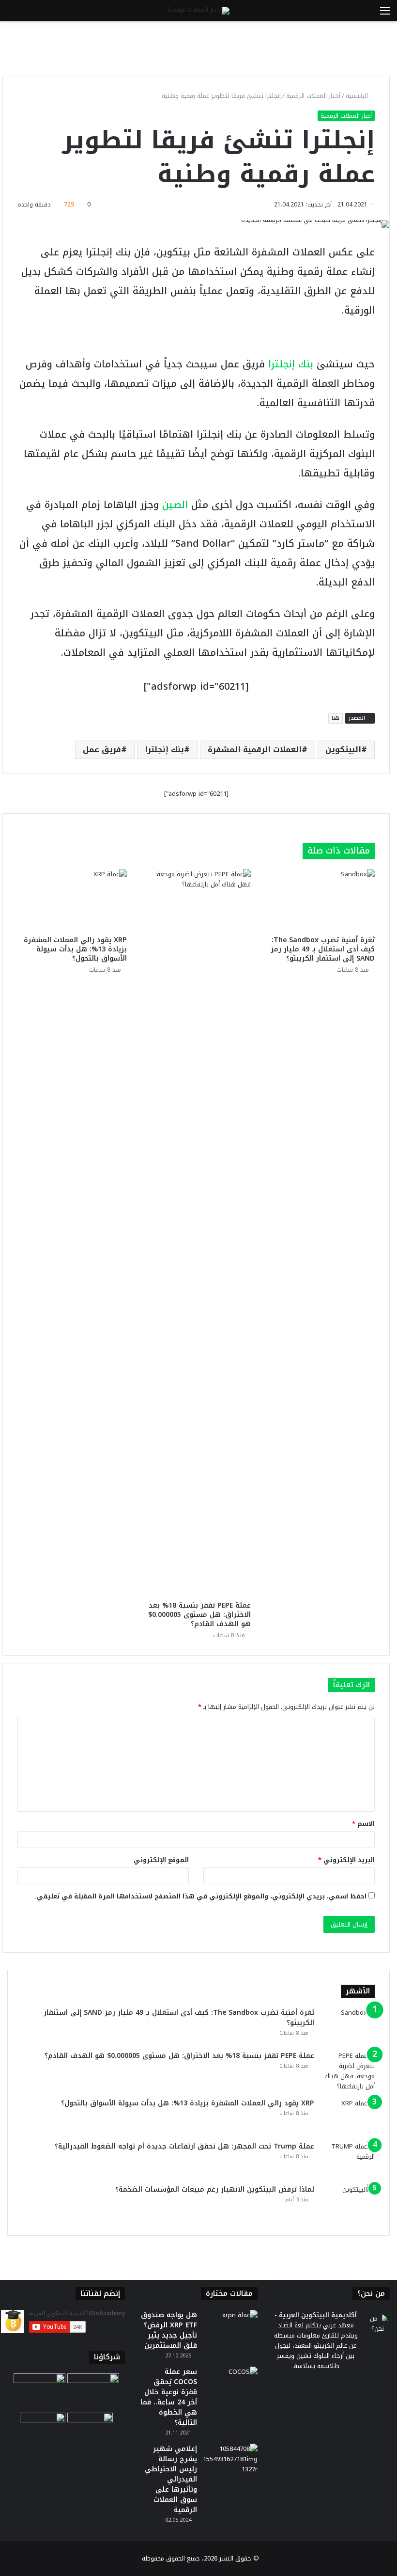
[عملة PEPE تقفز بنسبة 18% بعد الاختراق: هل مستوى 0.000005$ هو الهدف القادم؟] (196, 1233)
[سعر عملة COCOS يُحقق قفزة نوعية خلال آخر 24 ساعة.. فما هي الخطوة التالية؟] (231, 2385)
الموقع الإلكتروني (161, 1860)
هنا (336, 718)
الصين (175, 505)
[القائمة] (385, 14)
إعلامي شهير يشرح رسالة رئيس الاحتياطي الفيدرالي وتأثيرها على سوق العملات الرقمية (171, 2479)
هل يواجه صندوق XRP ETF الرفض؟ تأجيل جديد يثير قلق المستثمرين (169, 2330)
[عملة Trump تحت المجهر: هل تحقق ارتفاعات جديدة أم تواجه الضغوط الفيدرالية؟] (348, 2159)
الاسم (363, 1824)
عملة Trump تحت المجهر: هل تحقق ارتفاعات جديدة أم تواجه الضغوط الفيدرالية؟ (184, 2146)
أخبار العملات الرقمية (313, 96)
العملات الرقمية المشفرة (255, 750)
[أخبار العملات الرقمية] (198, 11)
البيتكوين (343, 750)
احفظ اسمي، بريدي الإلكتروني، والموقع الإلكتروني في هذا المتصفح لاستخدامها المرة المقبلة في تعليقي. (201, 1896)
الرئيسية (358, 96)
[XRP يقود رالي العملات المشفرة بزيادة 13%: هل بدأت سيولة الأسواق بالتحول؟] (72, 900)
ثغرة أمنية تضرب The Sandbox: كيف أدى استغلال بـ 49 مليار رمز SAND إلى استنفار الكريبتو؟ (323, 949)
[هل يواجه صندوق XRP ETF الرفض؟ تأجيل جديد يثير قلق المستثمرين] (231, 2328)
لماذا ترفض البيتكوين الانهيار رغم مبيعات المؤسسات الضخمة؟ (215, 2189)
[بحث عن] (12, 14)
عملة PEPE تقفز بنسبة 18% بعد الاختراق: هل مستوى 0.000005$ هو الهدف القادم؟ (199, 1615)
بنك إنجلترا (291, 364)
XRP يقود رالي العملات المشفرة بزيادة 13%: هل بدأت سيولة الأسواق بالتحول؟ (75, 949)
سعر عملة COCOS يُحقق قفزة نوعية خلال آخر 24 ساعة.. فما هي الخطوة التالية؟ (169, 2397)
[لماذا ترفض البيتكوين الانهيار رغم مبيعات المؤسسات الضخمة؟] (348, 2203)
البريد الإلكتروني (346, 1860)
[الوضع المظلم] (29, 14)
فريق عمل (102, 750)
